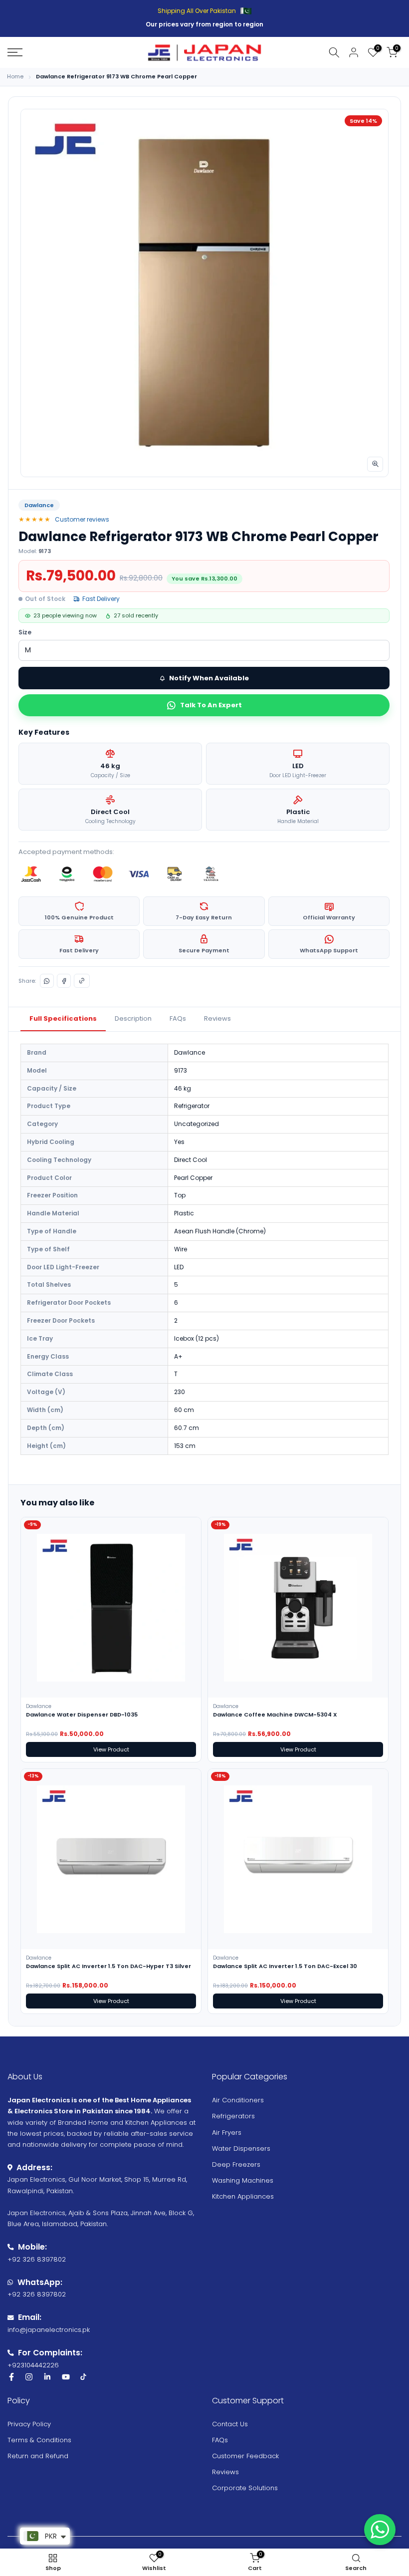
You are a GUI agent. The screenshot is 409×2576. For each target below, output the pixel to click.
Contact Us (230, 2424)
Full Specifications (63, 1018)
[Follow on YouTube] (66, 2377)
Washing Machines (243, 2180)
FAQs (178, 1018)
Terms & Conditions (39, 2440)
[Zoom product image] (375, 464)
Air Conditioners (238, 2100)
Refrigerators (233, 2116)
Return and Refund (38, 2456)
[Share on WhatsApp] (47, 981)
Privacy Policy (29, 2424)
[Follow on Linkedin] (47, 2377)
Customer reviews (82, 519)
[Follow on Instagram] (29, 2377)
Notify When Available (209, 678)
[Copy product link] (82, 981)
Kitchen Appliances (243, 2196)
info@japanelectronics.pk (49, 2330)
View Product (111, 1749)
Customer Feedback (245, 2456)
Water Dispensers (241, 2148)
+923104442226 (33, 2365)
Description (133, 1018)
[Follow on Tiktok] (83, 2377)
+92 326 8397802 (37, 2259)
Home (15, 77)
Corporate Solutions (245, 2488)
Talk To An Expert (211, 705)
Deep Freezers (236, 2164)
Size (25, 632)
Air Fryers (227, 2133)
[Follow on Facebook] (11, 2377)
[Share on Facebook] (64, 981)
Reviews (217, 1018)
